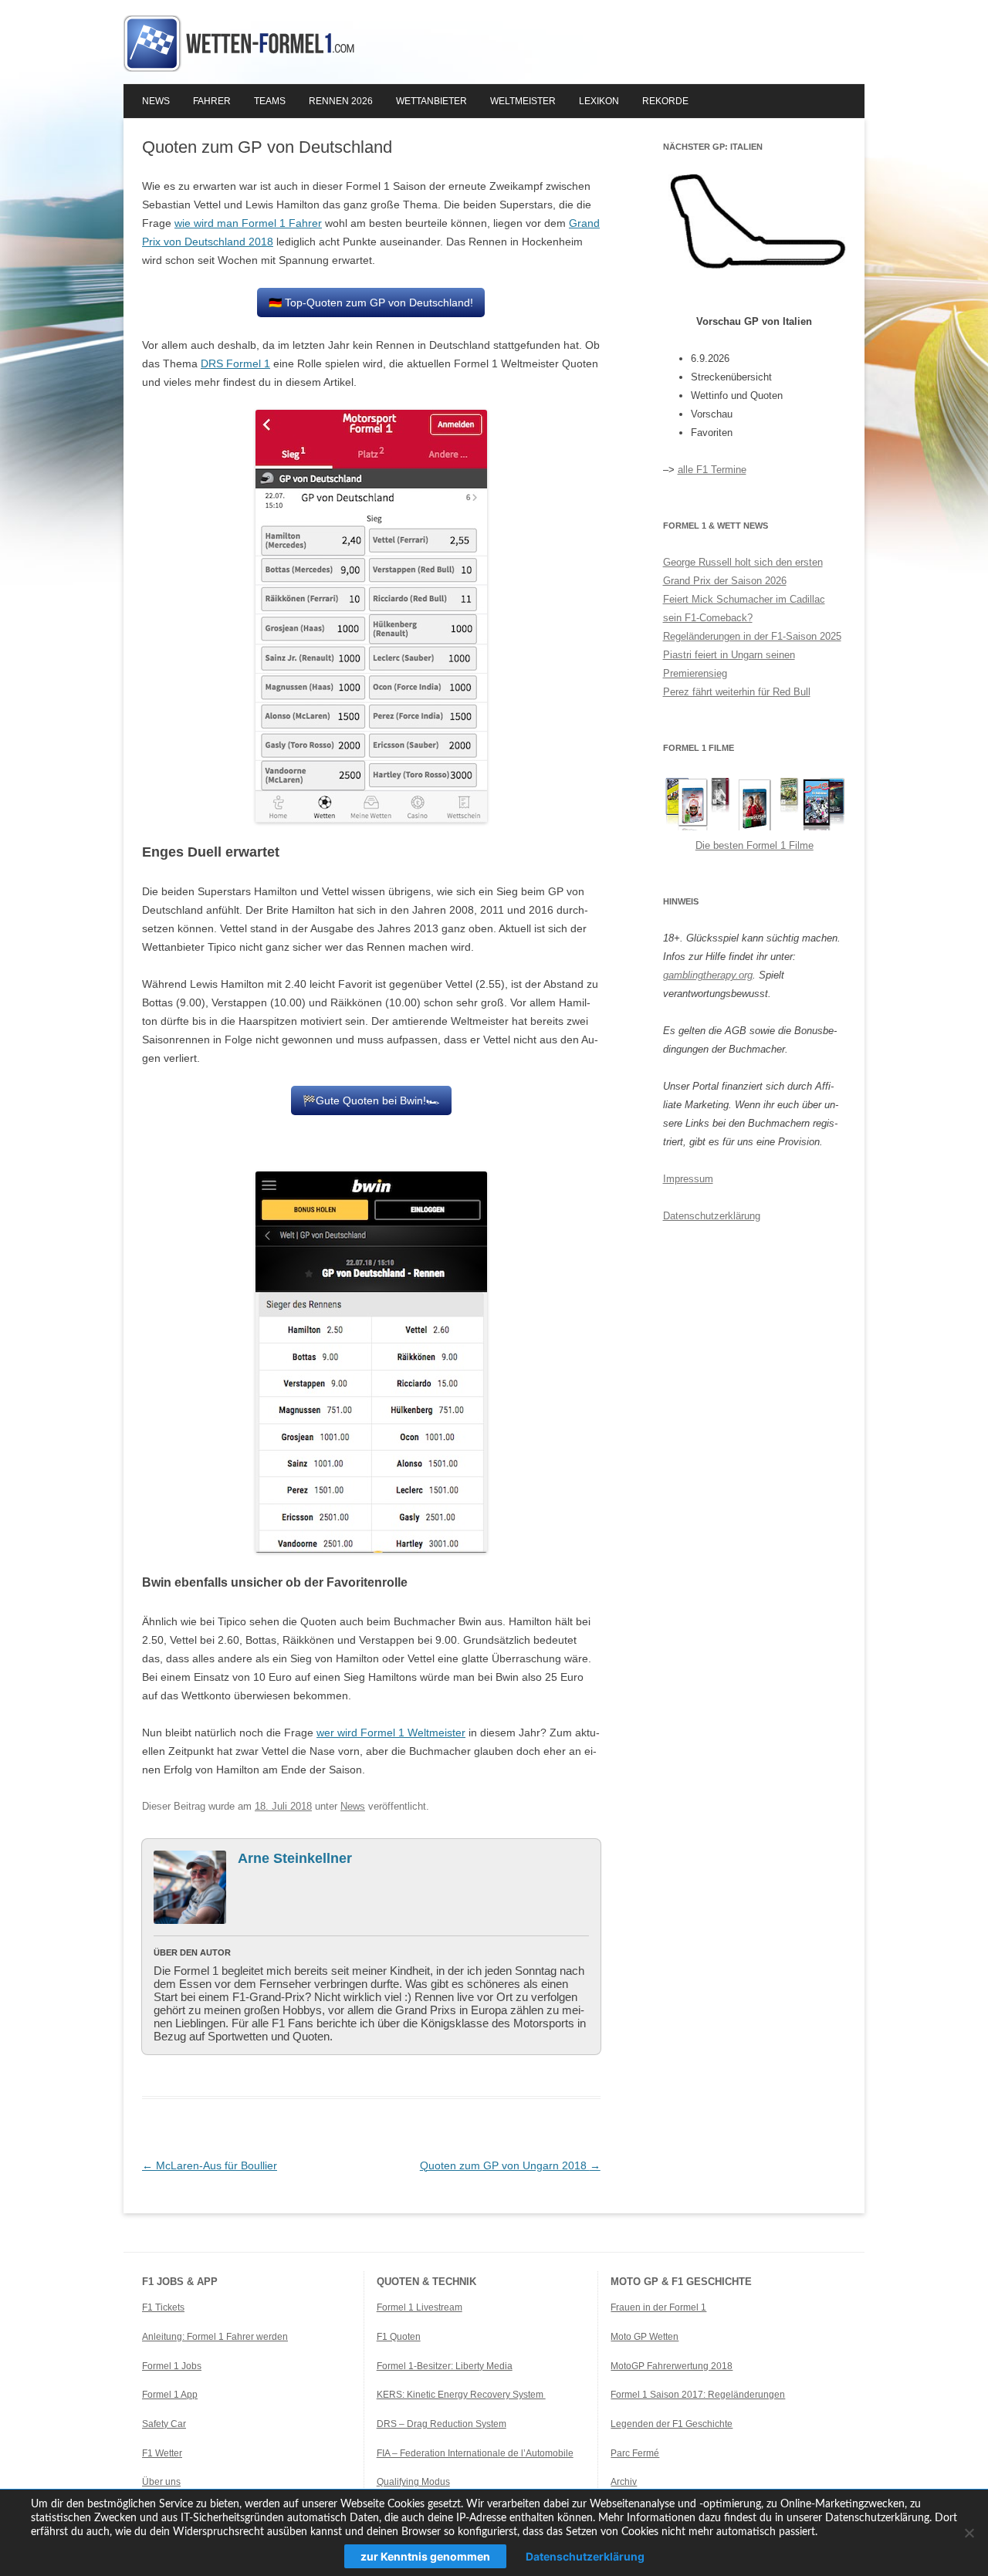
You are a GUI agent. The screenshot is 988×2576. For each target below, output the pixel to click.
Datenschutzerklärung (712, 1216)
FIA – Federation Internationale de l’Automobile (475, 2453)
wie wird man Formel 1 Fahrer (248, 223)
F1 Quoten (399, 2337)
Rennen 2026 (341, 101)
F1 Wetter (162, 2453)
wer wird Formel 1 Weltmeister (391, 1733)
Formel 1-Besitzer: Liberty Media (445, 2366)
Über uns (161, 2482)
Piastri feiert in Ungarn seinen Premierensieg (729, 664)
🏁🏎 (371, 1100)
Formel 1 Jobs (172, 2366)
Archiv (624, 2482)
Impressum (688, 1179)
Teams (270, 101)
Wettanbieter (431, 101)
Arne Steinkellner (295, 1858)
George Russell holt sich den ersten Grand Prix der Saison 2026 (743, 571)
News (156, 101)
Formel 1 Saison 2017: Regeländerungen (698, 2395)
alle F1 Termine (712, 470)
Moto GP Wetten (645, 2337)
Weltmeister (523, 101)
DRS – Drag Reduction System (442, 2424)
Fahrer (212, 101)
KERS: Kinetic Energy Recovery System (461, 2395)
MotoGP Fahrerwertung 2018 (672, 2366)
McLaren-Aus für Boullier (210, 2165)
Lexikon (599, 101)
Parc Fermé (635, 2453)
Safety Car (164, 2424)
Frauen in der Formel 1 (658, 2307)
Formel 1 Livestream (420, 2307)
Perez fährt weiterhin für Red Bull (737, 692)
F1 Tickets (163, 2307)
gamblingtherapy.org (708, 975)
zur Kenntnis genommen (425, 2556)
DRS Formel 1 (235, 363)
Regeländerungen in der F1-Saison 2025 (752, 636)
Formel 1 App (170, 2395)
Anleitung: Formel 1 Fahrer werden (215, 2337)
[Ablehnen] (969, 2533)
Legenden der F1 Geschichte (672, 2424)
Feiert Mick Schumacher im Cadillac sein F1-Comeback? (744, 609)
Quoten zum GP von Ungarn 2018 (510, 2165)
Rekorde (665, 101)
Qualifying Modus (413, 2482)
